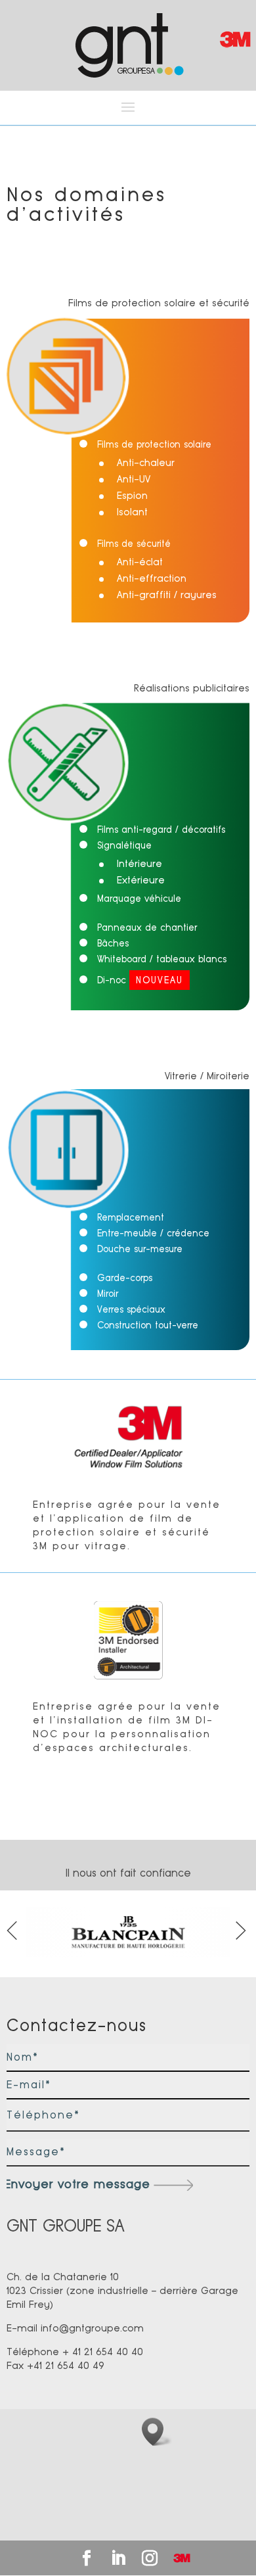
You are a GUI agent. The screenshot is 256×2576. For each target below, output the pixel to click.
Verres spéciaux (131, 1309)
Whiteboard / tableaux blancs (162, 959)
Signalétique (124, 845)
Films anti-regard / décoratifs (161, 830)
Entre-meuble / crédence (153, 1233)
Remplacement (131, 1217)
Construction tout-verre (148, 1325)
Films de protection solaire (154, 444)
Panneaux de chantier (147, 927)
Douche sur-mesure (140, 1249)
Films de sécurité (134, 544)
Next (243, 1933)
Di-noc (140, 980)
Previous (13, 1933)
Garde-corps (125, 1278)
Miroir (108, 1294)
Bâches (113, 943)
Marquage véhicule (139, 899)
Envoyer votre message (77, 2184)
